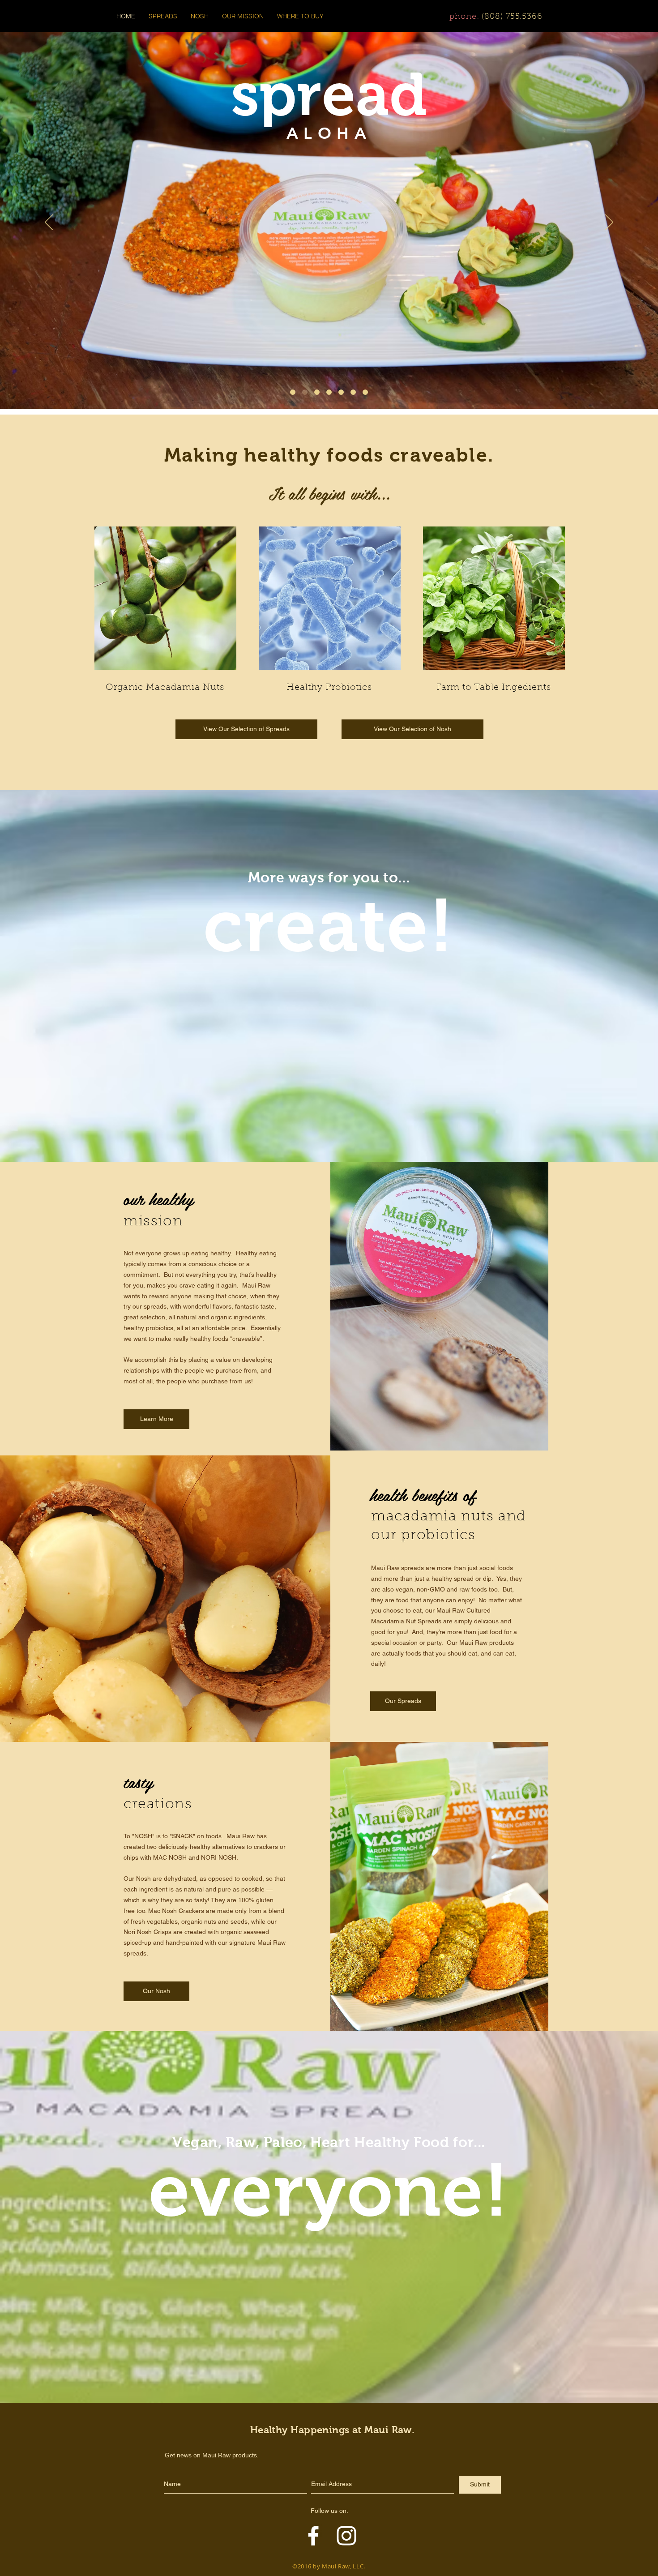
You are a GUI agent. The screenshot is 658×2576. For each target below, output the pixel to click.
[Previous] (49, 223)
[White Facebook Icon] (313, 2536)
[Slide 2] (317, 392)
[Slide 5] (353, 392)
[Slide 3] (329, 392)
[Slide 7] (365, 392)
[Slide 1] (305, 392)
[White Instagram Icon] (346, 2536)
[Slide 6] (293, 392)
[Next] (609, 223)
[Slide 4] (341, 392)
